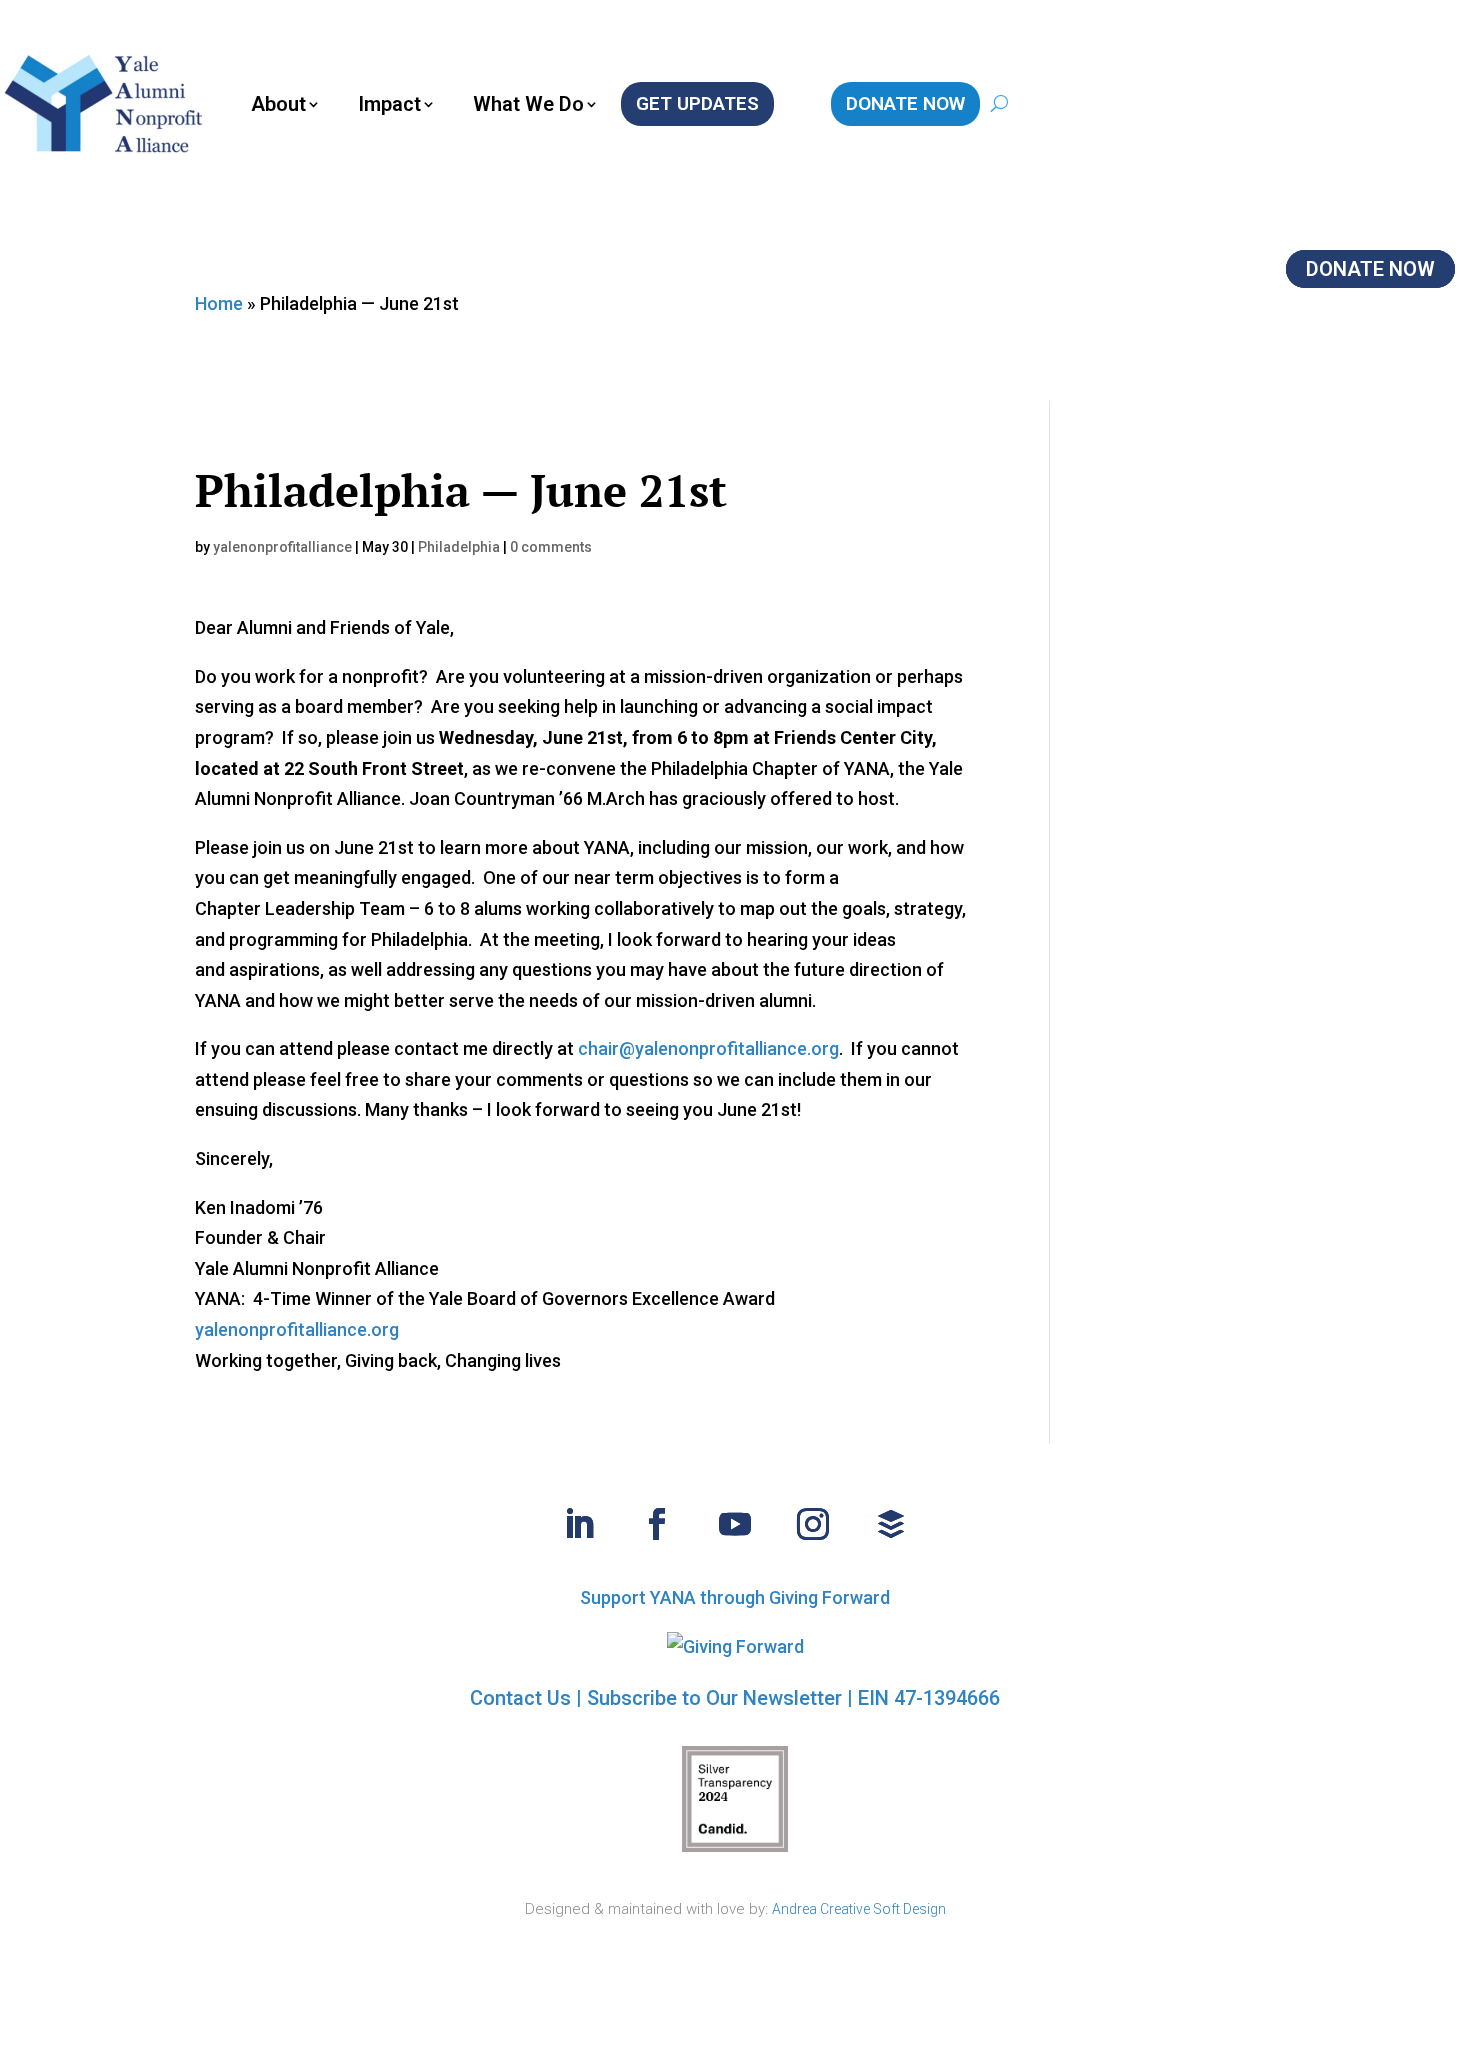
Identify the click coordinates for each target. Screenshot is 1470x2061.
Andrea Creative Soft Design (859, 1909)
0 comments (551, 547)
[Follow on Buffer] (891, 1524)
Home (219, 303)
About (278, 104)
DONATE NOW (905, 103)
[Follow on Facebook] (657, 1524)
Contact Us (520, 1698)
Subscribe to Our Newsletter (714, 1698)
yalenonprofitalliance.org (297, 1329)
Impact (389, 104)
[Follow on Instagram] (813, 1524)
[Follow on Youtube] (735, 1524)
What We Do (528, 104)
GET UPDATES (697, 103)
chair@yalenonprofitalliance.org (708, 1048)
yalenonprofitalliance (282, 547)
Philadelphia (459, 547)
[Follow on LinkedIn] (579, 1524)
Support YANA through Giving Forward (735, 1597)
